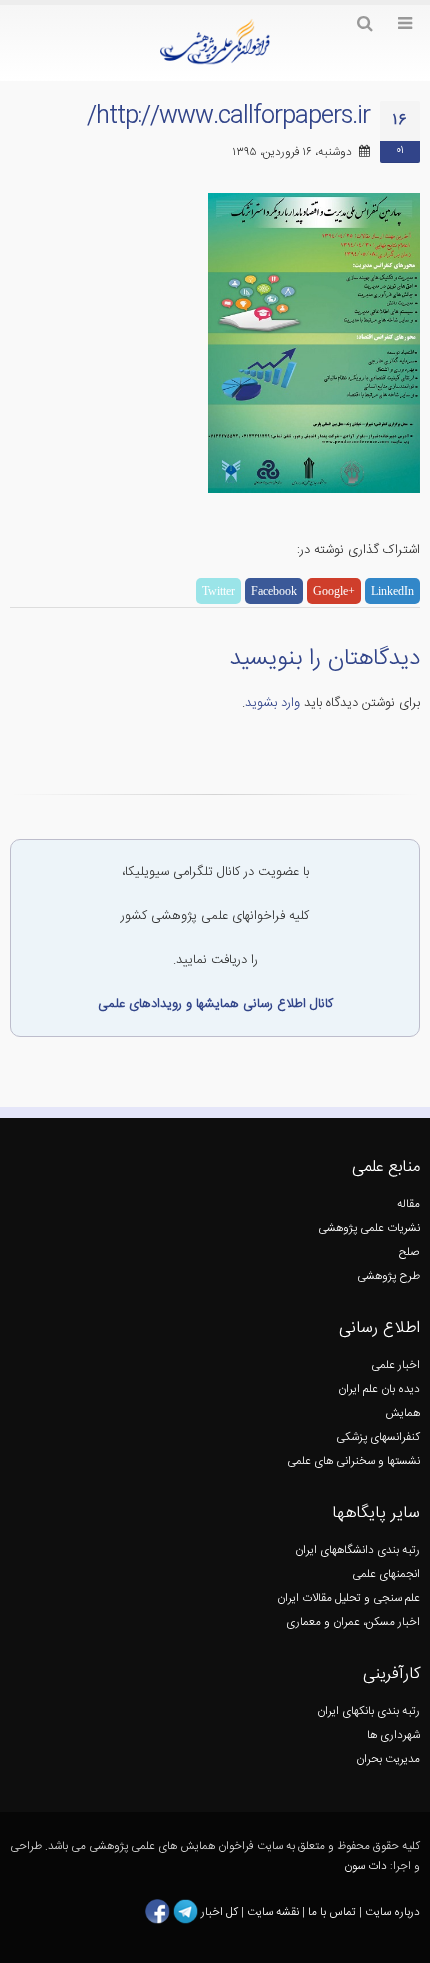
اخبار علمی (395, 1365)
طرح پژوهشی (388, 1276)
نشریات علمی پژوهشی (369, 1228)
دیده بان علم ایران (379, 1389)
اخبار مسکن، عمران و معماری (353, 1622)
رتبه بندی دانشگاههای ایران (357, 1550)
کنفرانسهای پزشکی (378, 1437)
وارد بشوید (272, 703)
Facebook (274, 591)
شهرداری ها (393, 1735)
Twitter (218, 591)
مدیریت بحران (388, 1759)
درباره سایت (392, 1912)
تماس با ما (330, 1912)
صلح (409, 1252)
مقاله (408, 1204)
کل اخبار (219, 1912)
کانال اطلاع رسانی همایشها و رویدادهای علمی (215, 1004)
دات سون (365, 1866)
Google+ (334, 591)
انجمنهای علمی (386, 1574)
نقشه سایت (274, 1912)
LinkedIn (392, 591)
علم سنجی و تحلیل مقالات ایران (348, 1598)
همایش (402, 1413)
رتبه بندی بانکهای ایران (368, 1711)
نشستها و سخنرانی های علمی (353, 1461)
